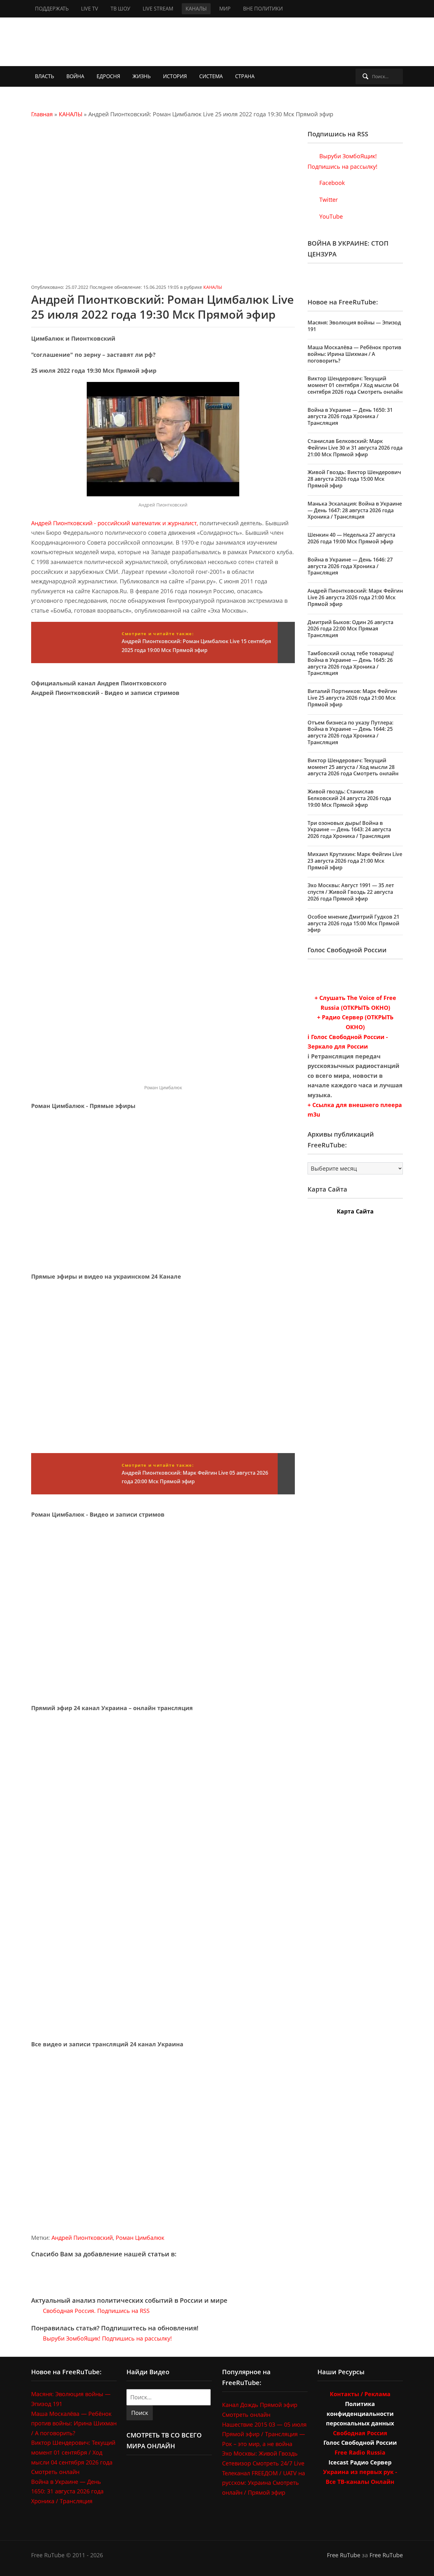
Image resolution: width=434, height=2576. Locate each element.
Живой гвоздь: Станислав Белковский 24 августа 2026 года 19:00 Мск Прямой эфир (349, 798)
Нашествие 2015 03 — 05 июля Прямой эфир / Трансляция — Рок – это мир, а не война (264, 2434)
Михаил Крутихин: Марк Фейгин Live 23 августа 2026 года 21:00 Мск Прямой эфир (355, 861)
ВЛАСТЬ (44, 76)
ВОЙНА (75, 76)
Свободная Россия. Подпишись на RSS (95, 2311)
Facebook (331, 183)
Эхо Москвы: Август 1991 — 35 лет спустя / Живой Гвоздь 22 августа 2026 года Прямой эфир (351, 892)
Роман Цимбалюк (140, 2238)
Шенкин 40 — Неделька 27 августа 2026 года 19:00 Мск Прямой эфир (351, 538)
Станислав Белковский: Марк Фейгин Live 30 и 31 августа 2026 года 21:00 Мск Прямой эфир (355, 448)
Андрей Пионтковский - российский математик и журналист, (115, 523)
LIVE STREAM (158, 9)
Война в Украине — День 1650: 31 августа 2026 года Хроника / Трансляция (350, 417)
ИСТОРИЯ (175, 76)
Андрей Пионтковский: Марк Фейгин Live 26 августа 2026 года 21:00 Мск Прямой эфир (355, 597)
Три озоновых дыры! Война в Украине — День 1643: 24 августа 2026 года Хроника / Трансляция (349, 830)
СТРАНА (245, 76)
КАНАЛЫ (196, 9)
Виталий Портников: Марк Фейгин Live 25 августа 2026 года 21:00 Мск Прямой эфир (352, 698)
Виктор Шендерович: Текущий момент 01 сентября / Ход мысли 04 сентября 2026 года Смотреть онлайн (355, 385)
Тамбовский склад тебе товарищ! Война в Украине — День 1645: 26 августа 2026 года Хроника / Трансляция (351, 663)
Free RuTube (344, 2555)
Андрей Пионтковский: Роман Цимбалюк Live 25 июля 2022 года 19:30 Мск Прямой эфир (163, 307)
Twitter (328, 200)
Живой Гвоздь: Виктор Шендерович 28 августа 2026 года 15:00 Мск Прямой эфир (354, 479)
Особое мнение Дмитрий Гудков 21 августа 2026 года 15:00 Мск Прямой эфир (353, 923)
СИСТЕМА (211, 76)
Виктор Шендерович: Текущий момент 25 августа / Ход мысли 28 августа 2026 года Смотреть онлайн (353, 767)
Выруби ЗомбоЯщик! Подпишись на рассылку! (107, 2338)
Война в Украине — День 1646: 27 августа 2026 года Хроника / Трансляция (350, 566)
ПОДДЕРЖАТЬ (52, 9)
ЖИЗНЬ (142, 76)
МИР (225, 9)
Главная (42, 114)
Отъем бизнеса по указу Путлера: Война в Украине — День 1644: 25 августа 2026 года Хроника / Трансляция (350, 732)
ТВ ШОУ (120, 9)
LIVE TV (90, 9)
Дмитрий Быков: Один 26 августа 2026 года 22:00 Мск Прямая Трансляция (350, 629)
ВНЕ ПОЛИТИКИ (263, 9)
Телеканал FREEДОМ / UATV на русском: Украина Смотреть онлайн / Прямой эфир (264, 2483)
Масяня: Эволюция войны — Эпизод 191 (354, 326)
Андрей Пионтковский (82, 2238)
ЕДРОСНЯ (108, 76)
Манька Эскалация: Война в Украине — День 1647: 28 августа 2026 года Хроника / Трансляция (355, 510)
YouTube (330, 216)
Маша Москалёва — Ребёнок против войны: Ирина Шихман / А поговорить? (354, 354)
